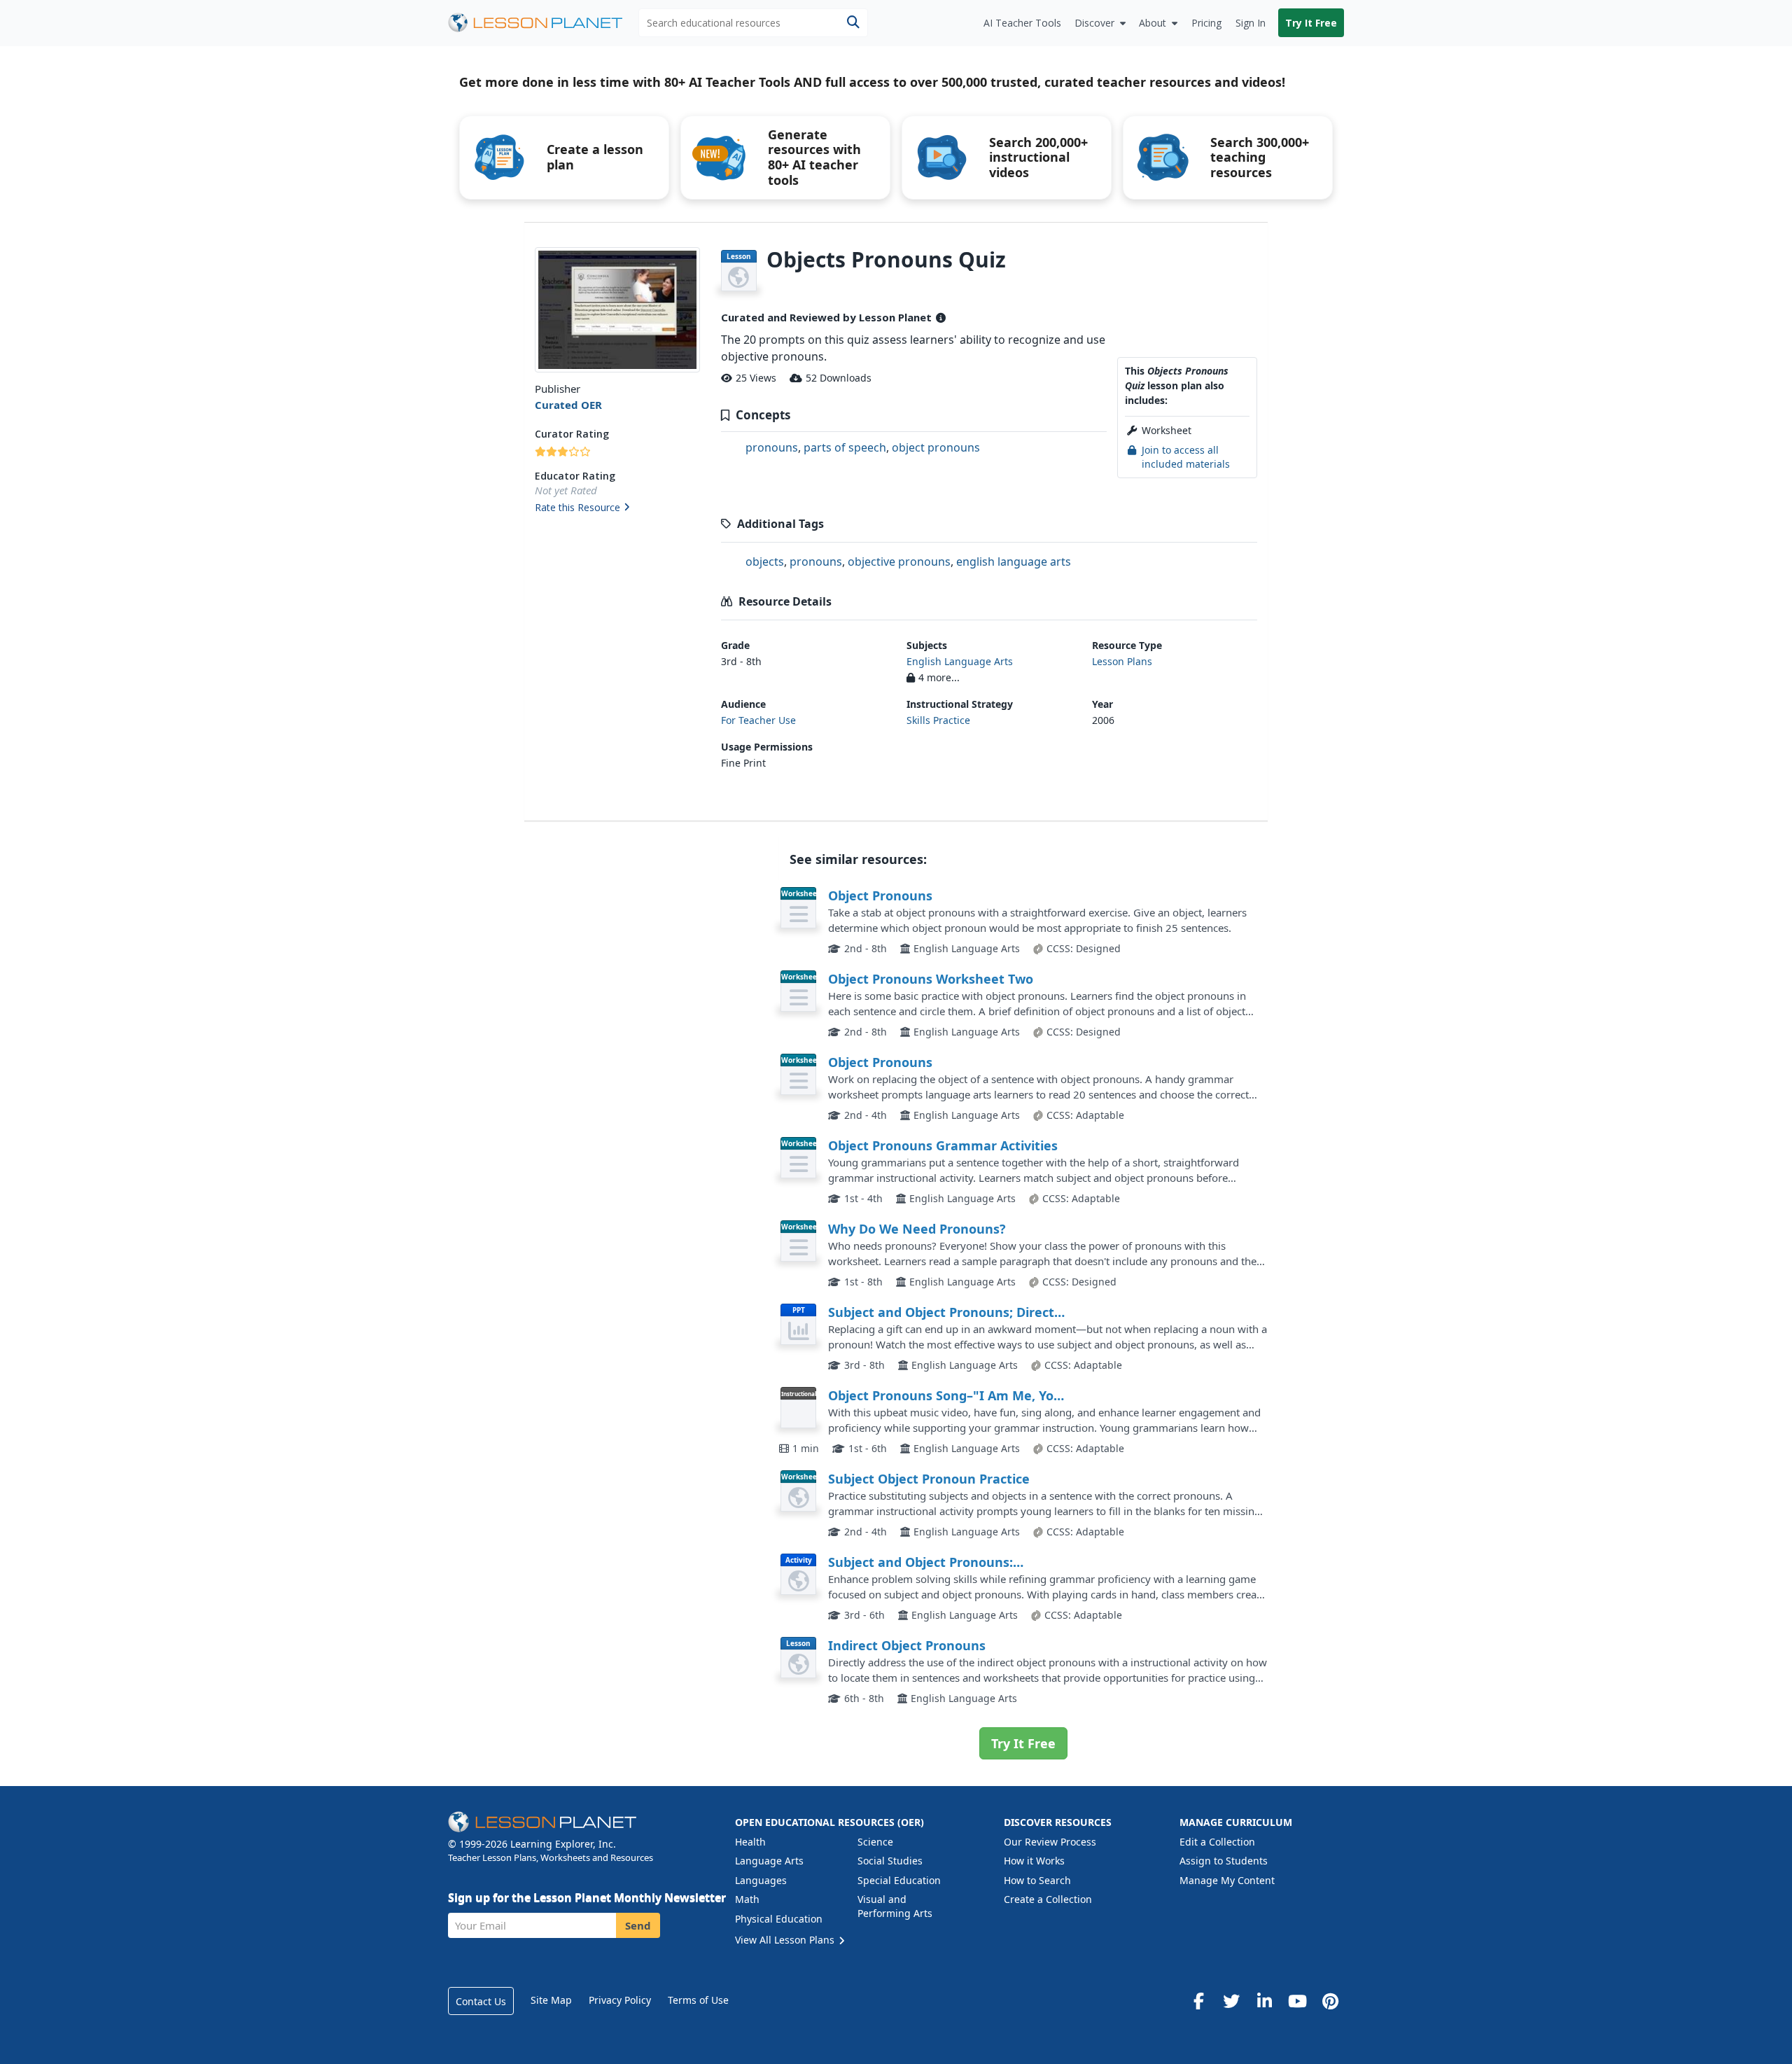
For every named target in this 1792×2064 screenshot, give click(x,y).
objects (765, 562)
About (1153, 23)
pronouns (772, 447)
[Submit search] (853, 23)
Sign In (1251, 23)
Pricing (1206, 23)
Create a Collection (1048, 1899)
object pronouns (936, 447)
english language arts (1014, 562)
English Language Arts (960, 661)
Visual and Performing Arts (895, 1906)
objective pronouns (899, 562)
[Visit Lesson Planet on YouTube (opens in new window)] (1297, 2001)
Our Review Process (1050, 1842)
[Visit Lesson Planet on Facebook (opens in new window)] (1198, 2001)
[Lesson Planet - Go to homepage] (543, 23)
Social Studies (890, 1861)
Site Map (551, 2000)
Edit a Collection (1217, 1842)
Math (747, 1899)
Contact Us (481, 2001)
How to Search (1037, 1880)
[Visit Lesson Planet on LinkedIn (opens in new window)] (1264, 2001)
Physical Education (779, 1919)
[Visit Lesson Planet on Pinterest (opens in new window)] (1330, 2001)
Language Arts (769, 1861)
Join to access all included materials (1186, 457)
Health (750, 1842)
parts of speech (845, 447)
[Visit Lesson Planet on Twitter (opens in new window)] (1231, 2001)
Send (638, 1925)
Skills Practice (938, 720)
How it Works (1034, 1861)
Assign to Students (1224, 1861)
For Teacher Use (758, 720)
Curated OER (568, 405)
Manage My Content (1227, 1880)
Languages (761, 1880)
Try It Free (1311, 23)
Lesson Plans (1122, 661)
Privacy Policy (620, 2000)
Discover (1094, 23)
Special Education (899, 1880)
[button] (617, 508)
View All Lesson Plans (786, 1940)
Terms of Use (698, 2000)
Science (875, 1842)
